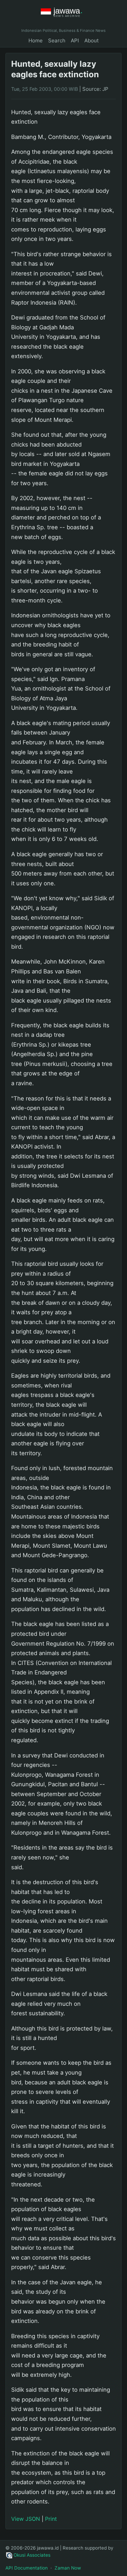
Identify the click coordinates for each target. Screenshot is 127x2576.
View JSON (26, 2519)
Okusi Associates (32, 2555)
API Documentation (27, 2568)
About (92, 40)
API (75, 40)
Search (57, 40)
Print (51, 2519)
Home (36, 40)
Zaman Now (68, 2568)
